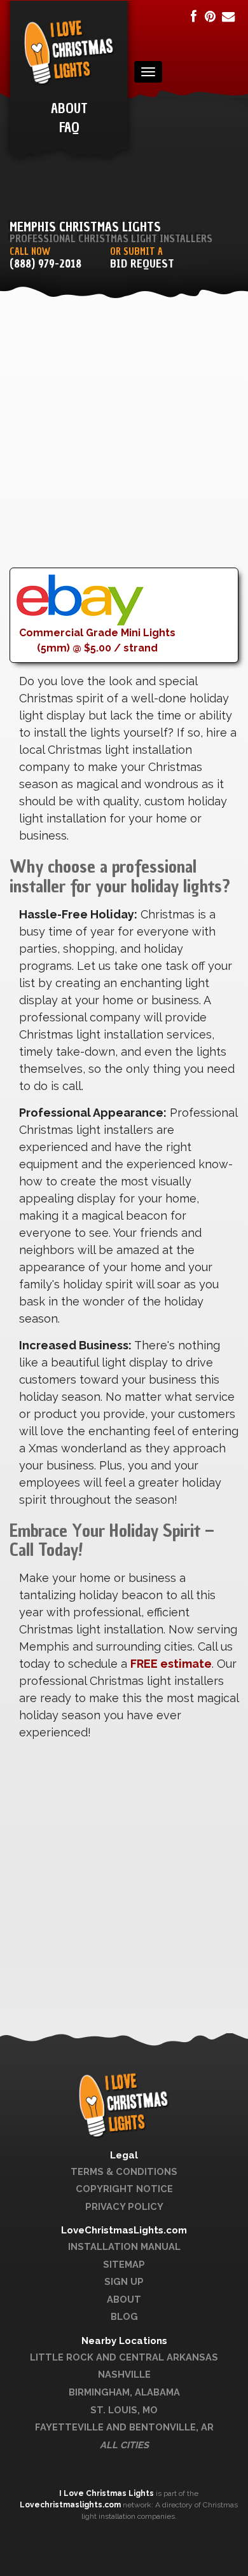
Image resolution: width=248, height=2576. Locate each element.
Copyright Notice (124, 2189)
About (124, 2299)
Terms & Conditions (124, 2171)
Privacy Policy (124, 2206)
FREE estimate (171, 1664)
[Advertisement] (124, 444)
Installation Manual (124, 2246)
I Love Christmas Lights (107, 2493)
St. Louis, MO (124, 2410)
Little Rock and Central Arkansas (124, 2357)
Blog (124, 2316)
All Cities (124, 2445)
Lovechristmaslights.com (70, 2505)
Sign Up (124, 2281)
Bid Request (142, 264)
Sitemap (124, 2264)
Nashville (124, 2374)
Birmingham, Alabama (124, 2392)
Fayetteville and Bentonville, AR (124, 2427)
